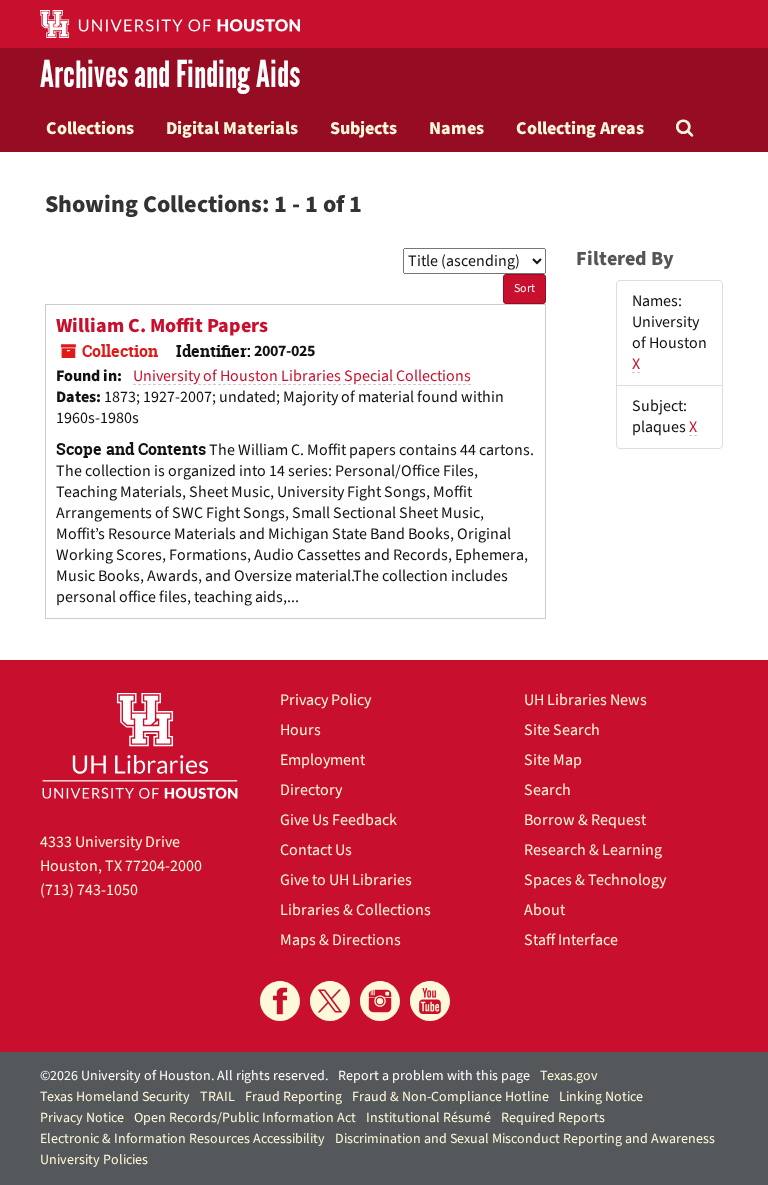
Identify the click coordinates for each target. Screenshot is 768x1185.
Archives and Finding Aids (170, 76)
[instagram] (380, 1001)
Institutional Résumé (428, 1118)
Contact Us (316, 850)
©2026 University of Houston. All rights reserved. (184, 1076)
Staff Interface (571, 940)
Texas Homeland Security (115, 1097)
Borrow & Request (585, 820)
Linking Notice (601, 1097)
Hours (300, 730)
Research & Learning (593, 850)
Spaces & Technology (595, 880)
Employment (322, 760)
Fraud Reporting (293, 1097)
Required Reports (553, 1118)
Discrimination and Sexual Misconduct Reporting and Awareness (525, 1139)
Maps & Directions (340, 940)
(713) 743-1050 (89, 890)
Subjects (363, 128)
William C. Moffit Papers (162, 326)
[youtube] (430, 1001)
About (544, 910)
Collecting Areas (580, 128)
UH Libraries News (585, 700)
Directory (311, 790)
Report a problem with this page (434, 1076)
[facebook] (280, 1001)
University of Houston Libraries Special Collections (302, 376)
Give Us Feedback (338, 820)
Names (456, 128)
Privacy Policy (325, 700)
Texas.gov (569, 1076)
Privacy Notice (82, 1118)
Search (547, 790)
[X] (330, 1001)
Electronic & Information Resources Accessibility (182, 1139)
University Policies (94, 1160)
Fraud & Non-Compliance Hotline (450, 1097)
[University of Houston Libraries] (140, 745)
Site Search (562, 730)
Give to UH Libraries (346, 880)
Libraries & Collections (355, 910)
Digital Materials (232, 128)
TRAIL (217, 1097)
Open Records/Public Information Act (245, 1118)
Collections (90, 128)
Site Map (553, 760)
